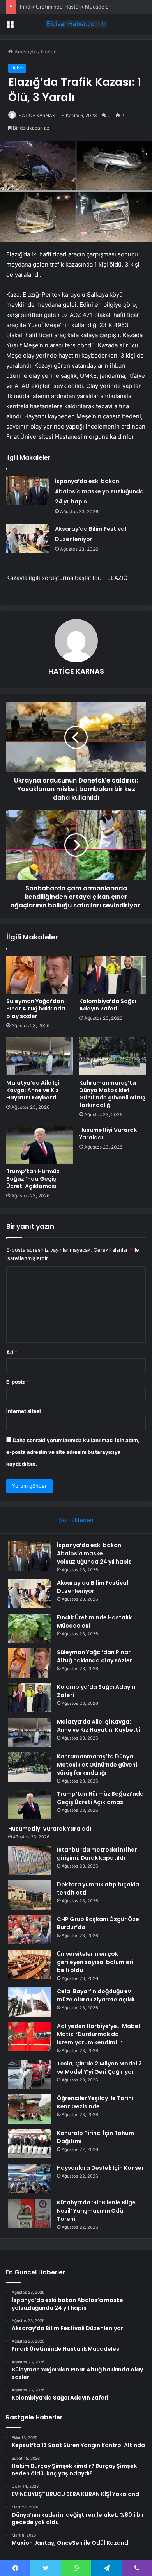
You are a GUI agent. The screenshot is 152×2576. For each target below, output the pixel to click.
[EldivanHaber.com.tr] (76, 24)
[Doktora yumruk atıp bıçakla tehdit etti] (30, 1895)
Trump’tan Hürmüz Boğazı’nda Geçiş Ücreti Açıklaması (33, 1179)
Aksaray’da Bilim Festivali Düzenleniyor (93, 1587)
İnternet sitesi (24, 1411)
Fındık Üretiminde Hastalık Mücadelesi (66, 7)
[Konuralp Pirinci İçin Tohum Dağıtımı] (30, 2144)
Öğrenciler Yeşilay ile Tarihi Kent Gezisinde (95, 2102)
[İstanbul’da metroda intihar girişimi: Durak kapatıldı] (30, 1860)
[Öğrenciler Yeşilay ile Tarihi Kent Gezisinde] (30, 2109)
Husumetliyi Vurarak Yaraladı (108, 1134)
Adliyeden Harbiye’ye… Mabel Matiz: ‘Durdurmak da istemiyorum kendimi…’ (98, 2034)
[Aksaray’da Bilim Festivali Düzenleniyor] (28, 538)
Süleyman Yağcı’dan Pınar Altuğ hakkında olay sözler (36, 1009)
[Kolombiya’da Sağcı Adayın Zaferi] (112, 975)
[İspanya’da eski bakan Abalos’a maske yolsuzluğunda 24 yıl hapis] (28, 491)
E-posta (18, 1382)
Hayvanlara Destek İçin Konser (100, 2168)
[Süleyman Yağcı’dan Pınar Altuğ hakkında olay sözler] (40, 975)
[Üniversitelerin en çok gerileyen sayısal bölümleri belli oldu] (30, 1965)
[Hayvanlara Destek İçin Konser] (30, 2178)
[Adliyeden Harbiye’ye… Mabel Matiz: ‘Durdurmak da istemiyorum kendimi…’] (30, 2037)
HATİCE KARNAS (37, 115)
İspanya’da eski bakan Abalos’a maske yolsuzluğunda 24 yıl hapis (99, 491)
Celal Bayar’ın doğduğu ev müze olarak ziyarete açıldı (96, 1995)
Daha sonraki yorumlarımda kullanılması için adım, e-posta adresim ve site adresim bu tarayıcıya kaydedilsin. (73, 1452)
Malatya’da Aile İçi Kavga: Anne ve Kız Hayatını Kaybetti (33, 1090)
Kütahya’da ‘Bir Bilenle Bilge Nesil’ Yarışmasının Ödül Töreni (96, 2211)
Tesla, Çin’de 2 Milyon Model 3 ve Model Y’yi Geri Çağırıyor (99, 2068)
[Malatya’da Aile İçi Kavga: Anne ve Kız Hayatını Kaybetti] (40, 1056)
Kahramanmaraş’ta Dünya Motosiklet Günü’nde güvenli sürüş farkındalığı (112, 1094)
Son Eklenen (76, 1520)
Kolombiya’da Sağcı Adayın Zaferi (108, 1005)
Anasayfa (25, 52)
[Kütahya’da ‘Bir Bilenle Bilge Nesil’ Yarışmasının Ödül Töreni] (30, 2213)
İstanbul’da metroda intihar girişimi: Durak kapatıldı (97, 1854)
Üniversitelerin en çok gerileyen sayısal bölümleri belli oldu (95, 1962)
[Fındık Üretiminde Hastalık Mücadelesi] (30, 1628)
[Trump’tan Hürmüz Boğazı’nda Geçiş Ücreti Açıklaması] (40, 1145)
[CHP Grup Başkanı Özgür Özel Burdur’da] (30, 1930)
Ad (12, 1352)
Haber (48, 52)
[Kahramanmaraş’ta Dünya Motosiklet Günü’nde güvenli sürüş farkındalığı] (112, 1056)
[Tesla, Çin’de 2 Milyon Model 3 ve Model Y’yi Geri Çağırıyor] (30, 2074)
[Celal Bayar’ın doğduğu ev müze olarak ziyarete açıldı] (30, 2002)
